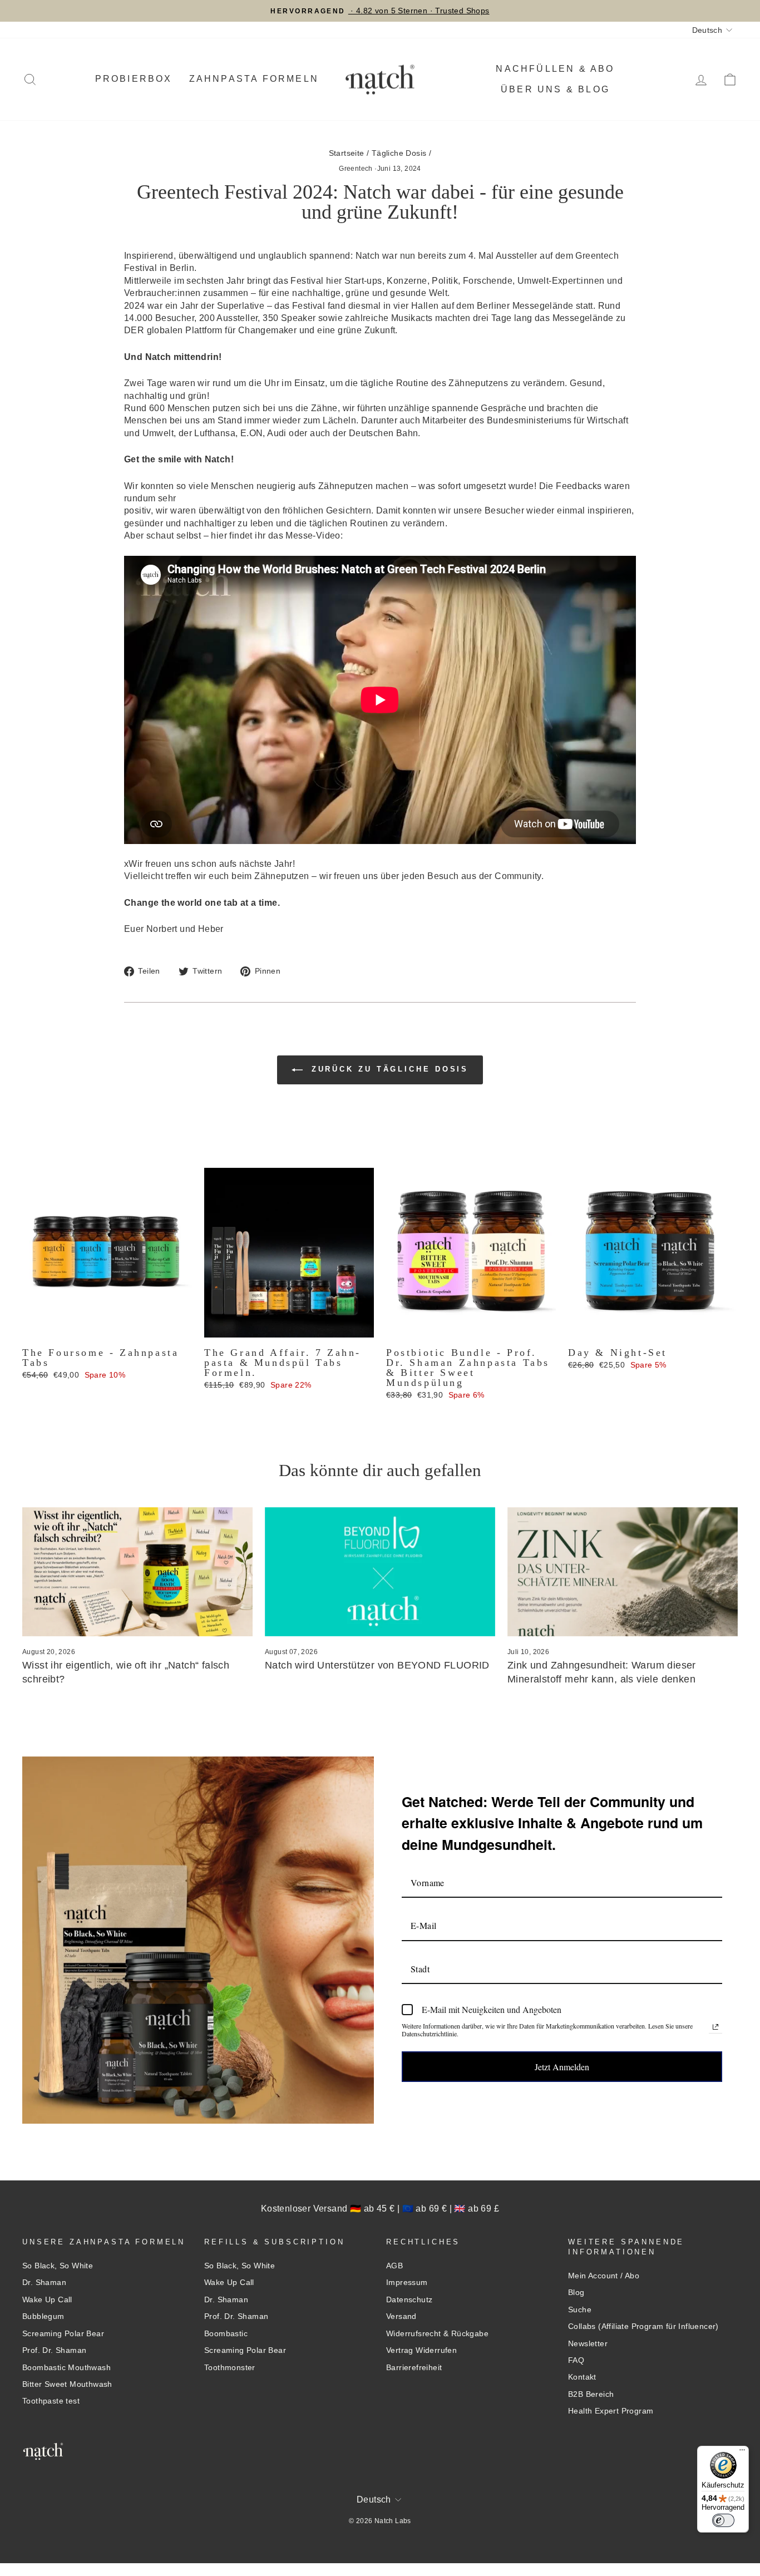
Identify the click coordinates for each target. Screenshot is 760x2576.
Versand (401, 2316)
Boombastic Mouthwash (66, 2368)
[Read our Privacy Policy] (715, 2027)
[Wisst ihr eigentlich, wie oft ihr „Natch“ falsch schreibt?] (137, 1572)
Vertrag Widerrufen (421, 2350)
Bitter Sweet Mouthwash (67, 2384)
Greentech (356, 169)
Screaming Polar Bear (63, 2334)
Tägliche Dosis (399, 153)
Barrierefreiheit (414, 2368)
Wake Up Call (47, 2300)
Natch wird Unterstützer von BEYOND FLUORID (377, 1665)
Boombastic (226, 2334)
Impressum (407, 2283)
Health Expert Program (611, 2411)
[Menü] (742, 2452)
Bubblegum (43, 2316)
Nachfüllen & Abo (555, 69)
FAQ (576, 2360)
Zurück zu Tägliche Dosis (388, 1070)
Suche (580, 2310)
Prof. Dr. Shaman (54, 2350)
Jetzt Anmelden (562, 2067)
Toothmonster (230, 2368)
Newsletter (588, 2344)
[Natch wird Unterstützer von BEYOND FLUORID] (380, 1572)
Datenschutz (409, 2300)
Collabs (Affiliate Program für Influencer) (643, 2326)
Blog (576, 2293)
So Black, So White (58, 2266)
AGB (394, 2266)
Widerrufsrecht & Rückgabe (437, 2334)
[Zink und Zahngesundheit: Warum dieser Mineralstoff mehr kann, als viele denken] (623, 1572)
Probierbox (134, 79)
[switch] (723, 2520)
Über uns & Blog (555, 89)
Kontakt (582, 2377)
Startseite (347, 153)
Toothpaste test (51, 2401)
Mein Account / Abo (604, 2276)
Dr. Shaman (44, 2283)
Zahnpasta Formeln (254, 79)
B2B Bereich (591, 2394)
